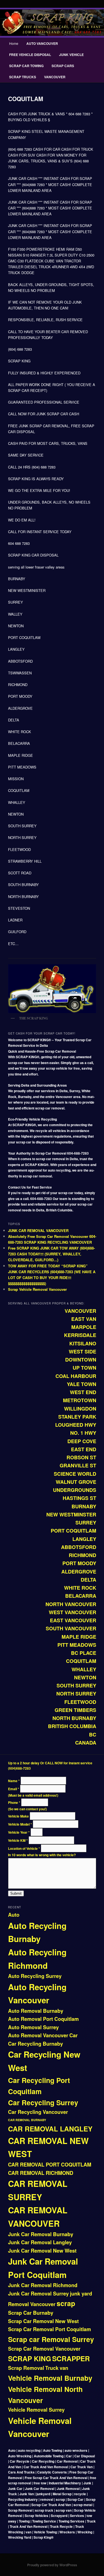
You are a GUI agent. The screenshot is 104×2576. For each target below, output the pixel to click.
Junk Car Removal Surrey (38, 2294)
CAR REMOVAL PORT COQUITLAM (50, 2165)
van (64, 2368)
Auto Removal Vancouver (38, 2035)
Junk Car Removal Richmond (43, 2285)
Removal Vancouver (32, 2304)
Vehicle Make (19, 1816)
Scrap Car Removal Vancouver (44, 2349)
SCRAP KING (30, 2358)
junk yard (81, 2294)
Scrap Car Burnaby (31, 2313)
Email (14, 1789)
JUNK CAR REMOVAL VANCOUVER (38, 1230)
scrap (66, 2303)
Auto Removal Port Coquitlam (43, 2019)
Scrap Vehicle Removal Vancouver (37, 1289)
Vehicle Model (20, 1824)
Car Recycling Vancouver (38, 2112)
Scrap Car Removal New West (43, 2321)
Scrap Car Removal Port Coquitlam (50, 2329)
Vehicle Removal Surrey (36, 2410)
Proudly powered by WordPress (52, 2565)
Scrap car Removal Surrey (51, 2339)
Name (14, 1781)
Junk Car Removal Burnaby (41, 2234)
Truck (52, 2368)
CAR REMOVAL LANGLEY (50, 2129)
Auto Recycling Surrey (35, 1976)
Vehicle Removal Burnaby (50, 2378)
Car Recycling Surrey (43, 2102)
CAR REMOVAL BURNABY (27, 2120)
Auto (14, 1915)
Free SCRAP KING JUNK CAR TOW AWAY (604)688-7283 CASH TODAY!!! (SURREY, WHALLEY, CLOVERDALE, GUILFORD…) (51, 1254)
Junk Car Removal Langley (40, 2242)
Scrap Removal (26, 2368)
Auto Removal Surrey (33, 2027)
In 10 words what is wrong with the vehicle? (42, 1855)
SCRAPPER (71, 2358)
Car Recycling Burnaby (35, 2044)
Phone (14, 1802)
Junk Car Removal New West (42, 2251)
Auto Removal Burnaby (36, 2011)
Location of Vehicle (24, 1848)
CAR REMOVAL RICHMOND (41, 2173)
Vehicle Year (19, 1832)
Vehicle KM (18, 1840)
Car (73, 2035)
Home (14, 43)
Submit (16, 1893)
